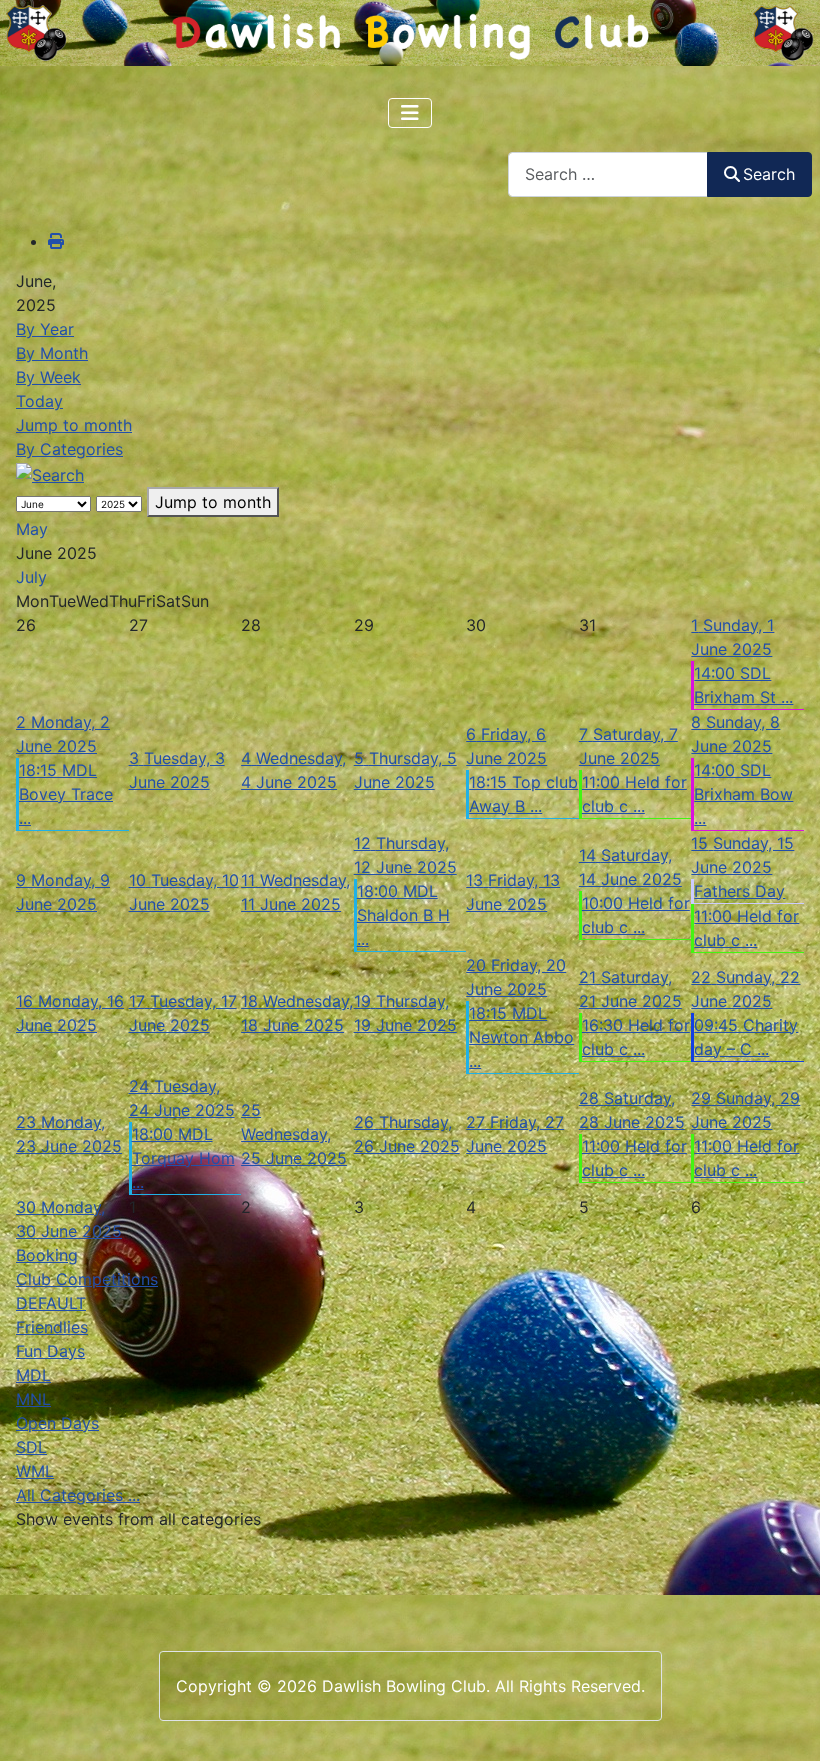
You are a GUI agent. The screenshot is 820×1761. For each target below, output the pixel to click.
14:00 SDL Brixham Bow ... (743, 794)
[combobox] (608, 174)
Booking (47, 1255)
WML (35, 1471)
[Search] (50, 473)
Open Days (57, 1423)
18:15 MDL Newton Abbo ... (521, 1037)
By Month (52, 353)
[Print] (56, 241)
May (32, 529)
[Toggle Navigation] (410, 113)
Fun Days (50, 1351)
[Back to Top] (785, 1724)
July (31, 577)
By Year (45, 329)
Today (39, 401)
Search (769, 174)
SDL (31, 1447)
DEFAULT (51, 1303)
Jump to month (74, 425)
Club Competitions (87, 1279)
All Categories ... (78, 1495)
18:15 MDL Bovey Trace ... (66, 794)
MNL (33, 1399)
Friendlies (52, 1327)
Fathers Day (739, 891)
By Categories (69, 449)
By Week (48, 377)
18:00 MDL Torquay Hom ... (183, 1158)
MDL (33, 1375)
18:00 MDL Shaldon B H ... (403, 915)
